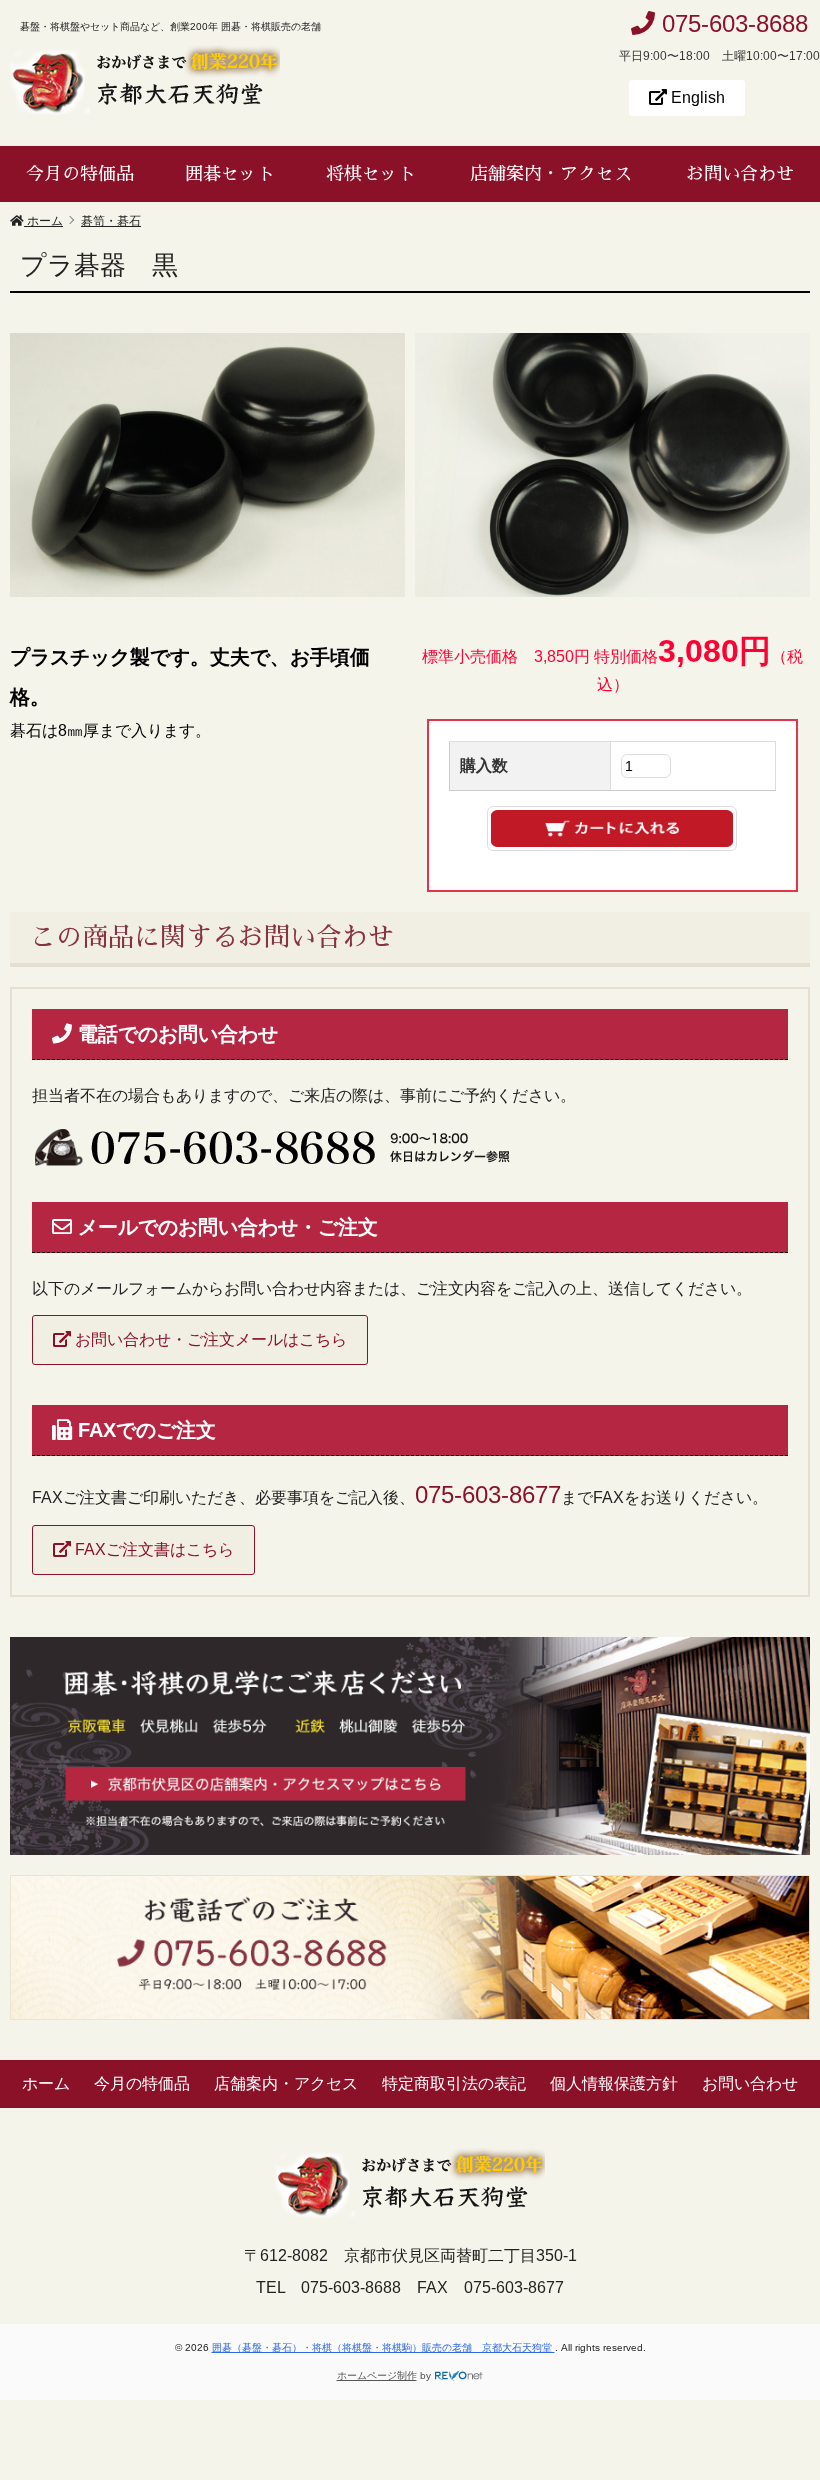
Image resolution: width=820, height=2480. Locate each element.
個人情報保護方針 (614, 2083)
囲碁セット (230, 174)
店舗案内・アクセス (551, 174)
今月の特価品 (80, 174)
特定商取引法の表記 (454, 2083)
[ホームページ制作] (459, 2375)
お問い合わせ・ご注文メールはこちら (209, 1339)
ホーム (46, 2083)
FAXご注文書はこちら (152, 1549)
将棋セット (371, 174)
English (696, 97)
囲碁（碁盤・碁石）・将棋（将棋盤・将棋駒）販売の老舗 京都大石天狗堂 (383, 2347)
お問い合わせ (740, 174)
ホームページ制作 (377, 2375)
